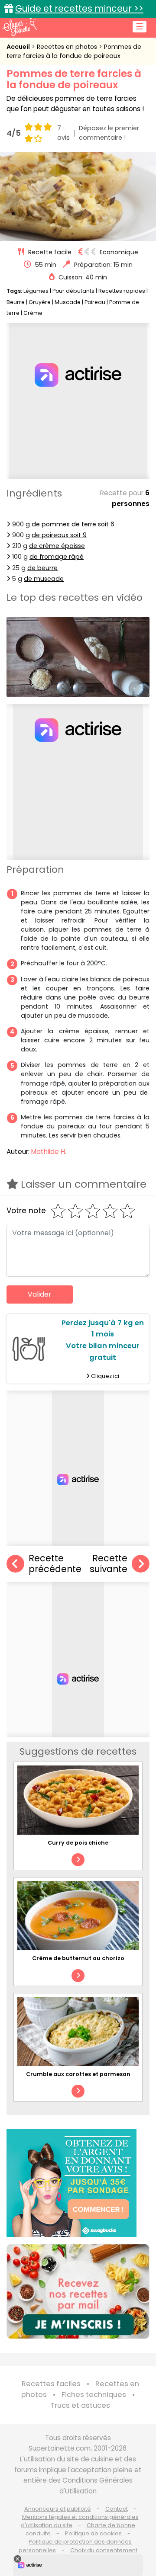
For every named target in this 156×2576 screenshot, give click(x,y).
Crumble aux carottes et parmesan (78, 2074)
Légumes (36, 291)
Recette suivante (109, 1564)
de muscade (44, 579)
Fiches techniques (94, 2395)
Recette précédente (55, 1564)
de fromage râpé (57, 557)
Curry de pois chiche (78, 1843)
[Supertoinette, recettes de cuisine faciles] (19, 27)
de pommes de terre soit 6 (73, 524)
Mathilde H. (49, 1152)
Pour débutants (73, 291)
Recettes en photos (68, 47)
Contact (117, 2509)
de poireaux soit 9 (59, 535)
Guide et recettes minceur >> (79, 8)
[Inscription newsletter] (78, 2291)
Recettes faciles (51, 2384)
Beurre (16, 302)
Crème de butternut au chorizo (78, 1958)
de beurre (42, 568)
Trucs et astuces (80, 2405)
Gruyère (40, 302)
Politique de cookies (93, 2533)
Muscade (68, 302)
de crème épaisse (57, 546)
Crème (33, 313)
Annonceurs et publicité (58, 2509)
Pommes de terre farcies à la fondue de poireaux (74, 51)
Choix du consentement (104, 2550)
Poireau (95, 302)
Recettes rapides (122, 291)
